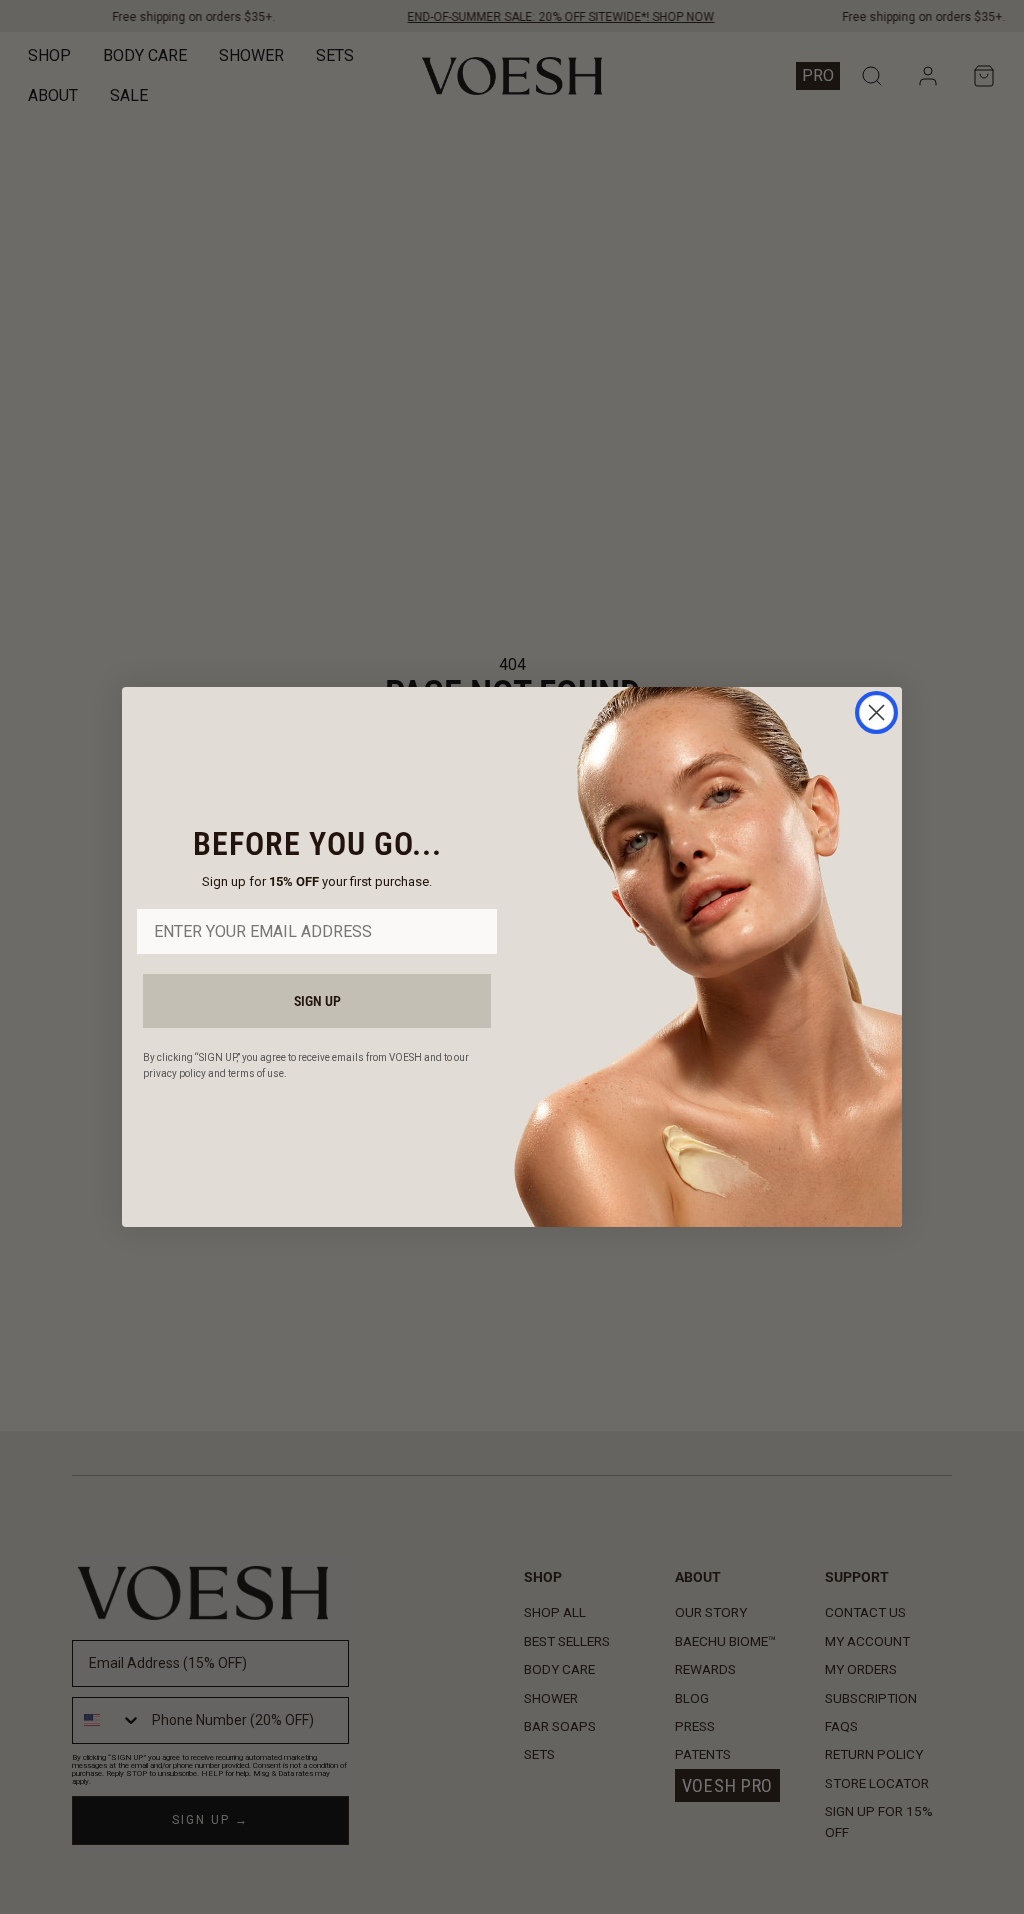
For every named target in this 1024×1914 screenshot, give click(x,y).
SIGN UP (317, 1001)
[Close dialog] (876, 712)
